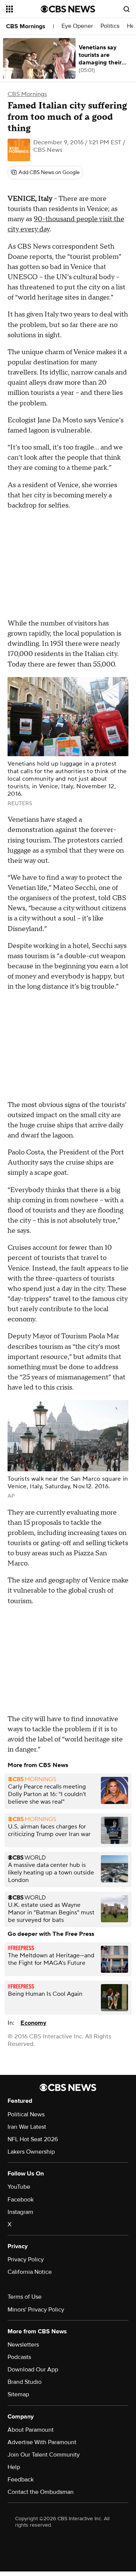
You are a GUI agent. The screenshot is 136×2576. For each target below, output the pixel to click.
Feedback (21, 2480)
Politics (110, 26)
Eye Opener (77, 26)
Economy (33, 2023)
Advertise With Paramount (42, 2442)
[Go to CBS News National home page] (68, 9)
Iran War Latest (27, 2127)
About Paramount (31, 2430)
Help (14, 2467)
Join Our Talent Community (44, 2455)
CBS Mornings (26, 26)
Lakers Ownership (31, 2152)
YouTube (19, 2187)
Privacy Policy (26, 2260)
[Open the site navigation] (23, 9)
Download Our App (33, 2370)
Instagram (20, 2212)
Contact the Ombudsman (41, 2492)
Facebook (21, 2200)
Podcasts (19, 2357)
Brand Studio (25, 2382)
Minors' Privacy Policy (36, 2310)
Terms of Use (25, 2297)
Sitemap (18, 2394)
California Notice (30, 2272)
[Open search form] (127, 9)
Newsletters (23, 2345)
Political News (26, 2114)
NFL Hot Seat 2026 (33, 2139)
